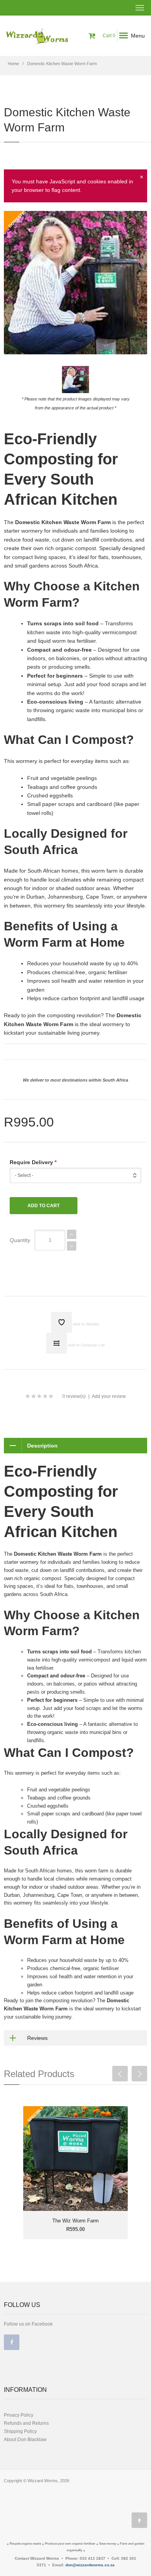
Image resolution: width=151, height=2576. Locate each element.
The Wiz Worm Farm (75, 2221)
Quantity (20, 1240)
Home (13, 64)
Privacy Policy (19, 2415)
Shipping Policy (20, 2431)
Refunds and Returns (26, 2423)
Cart (108, 36)
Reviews (37, 2038)
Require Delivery (33, 1162)
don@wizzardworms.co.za (90, 2565)
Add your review (109, 1396)
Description (42, 1446)
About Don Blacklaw (25, 2440)
